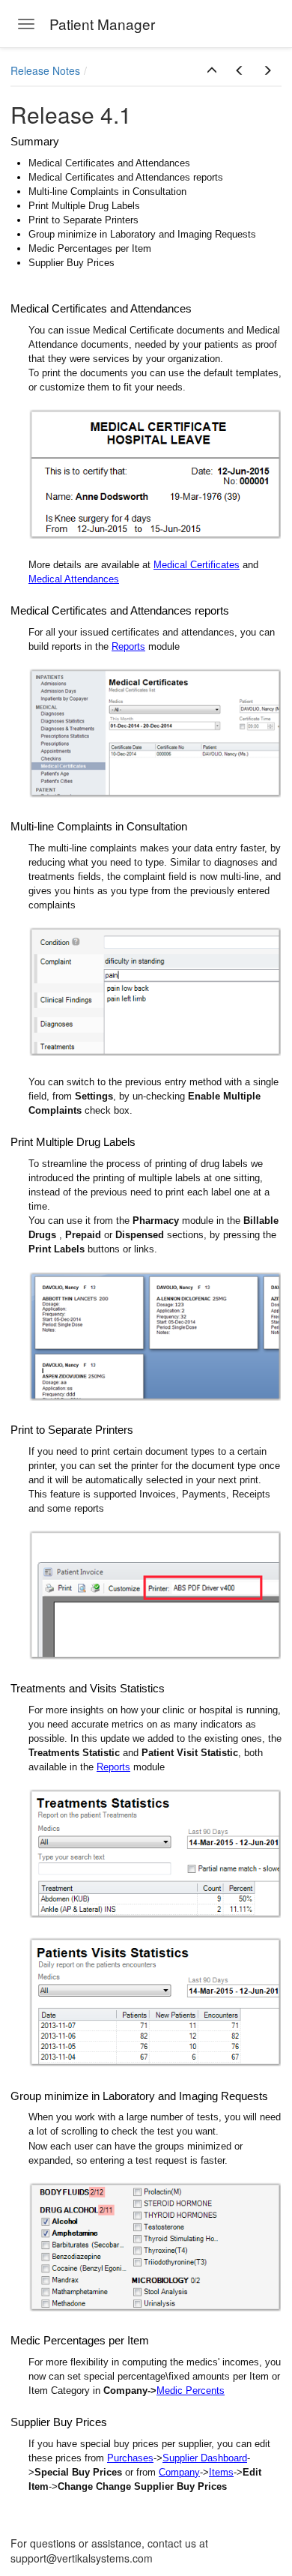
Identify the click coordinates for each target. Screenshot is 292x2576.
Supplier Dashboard (205, 2458)
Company (179, 2472)
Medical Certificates (197, 565)
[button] (212, 70)
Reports (128, 646)
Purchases (130, 2458)
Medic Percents (191, 2391)
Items (221, 2472)
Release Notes (45, 70)
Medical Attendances (74, 579)
